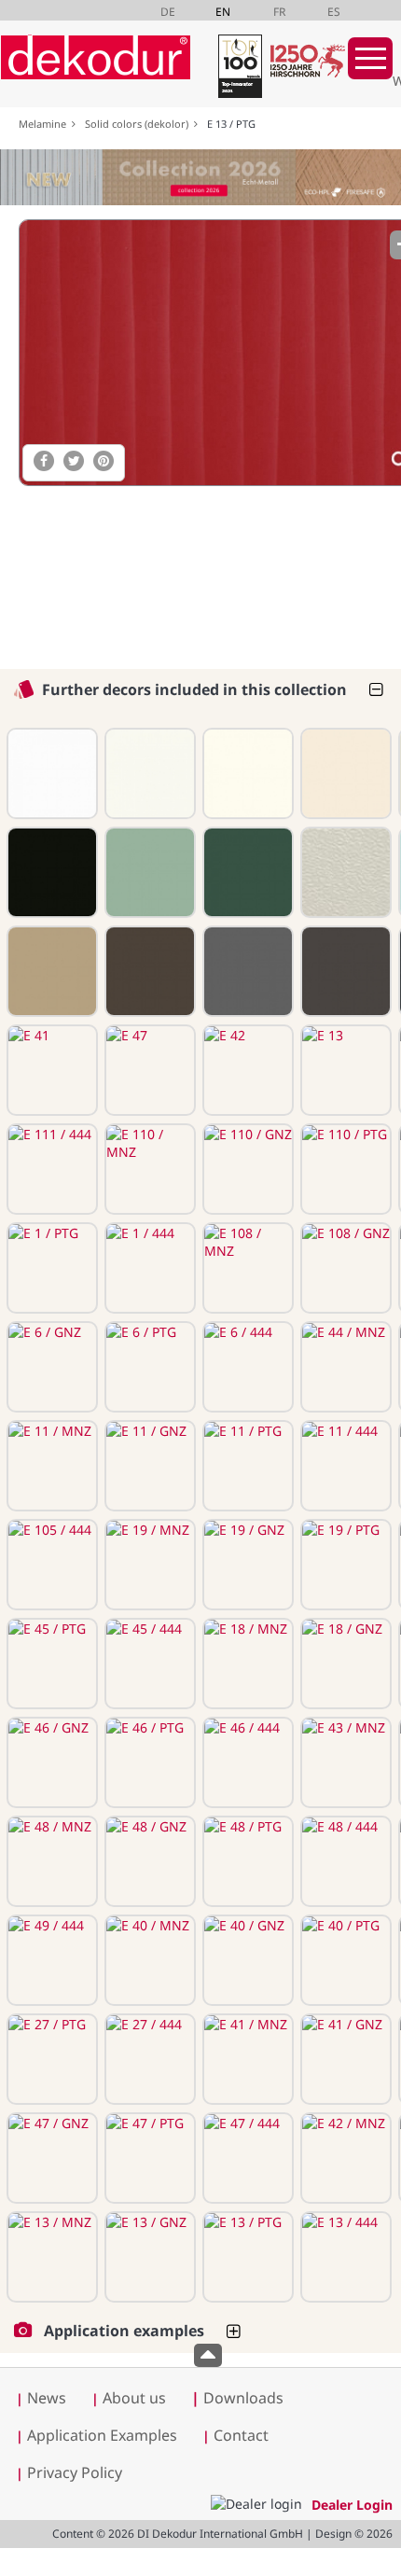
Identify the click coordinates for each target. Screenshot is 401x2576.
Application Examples (102, 2435)
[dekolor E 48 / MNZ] (50, 1861)
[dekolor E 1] (246, 773)
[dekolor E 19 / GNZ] (246, 1565)
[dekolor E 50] (246, 971)
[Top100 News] (238, 70)
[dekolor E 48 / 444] (344, 1861)
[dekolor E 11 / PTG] (246, 1466)
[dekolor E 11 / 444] (344, 1466)
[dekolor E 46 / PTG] (148, 1762)
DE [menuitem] (168, 12)
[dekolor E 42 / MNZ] (344, 2158)
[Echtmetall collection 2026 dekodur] (200, 180)
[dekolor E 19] (246, 872)
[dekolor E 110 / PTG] (344, 1169)
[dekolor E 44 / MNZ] (344, 1367)
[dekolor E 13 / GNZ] (148, 2257)
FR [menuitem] (279, 12)
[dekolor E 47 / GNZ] (50, 2158)
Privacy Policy (75, 2472)
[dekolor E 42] (246, 1070)
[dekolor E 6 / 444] (246, 1367)
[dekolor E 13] (344, 1070)
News (47, 2398)
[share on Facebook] (44, 461)
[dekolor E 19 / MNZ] (148, 1565)
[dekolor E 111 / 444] (50, 1169)
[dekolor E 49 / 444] (50, 1960)
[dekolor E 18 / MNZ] (246, 1664)
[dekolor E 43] (50, 971)
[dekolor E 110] (148, 773)
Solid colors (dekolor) (139, 124)
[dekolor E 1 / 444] (148, 1268)
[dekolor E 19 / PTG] (344, 1565)
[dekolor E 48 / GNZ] (148, 1861)
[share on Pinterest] (104, 461)
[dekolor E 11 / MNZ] (50, 1466)
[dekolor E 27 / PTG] (50, 2059)
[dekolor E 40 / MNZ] (148, 1960)
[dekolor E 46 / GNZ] (50, 1762)
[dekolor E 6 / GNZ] (50, 1367)
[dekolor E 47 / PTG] (148, 2158)
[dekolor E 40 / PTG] (344, 1960)
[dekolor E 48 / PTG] (246, 1861)
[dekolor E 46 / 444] (246, 1762)
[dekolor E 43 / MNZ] (344, 1762)
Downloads (237, 2398)
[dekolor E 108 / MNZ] (246, 1268)
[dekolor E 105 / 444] (50, 1565)
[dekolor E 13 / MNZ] (50, 2257)
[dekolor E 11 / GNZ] (148, 1466)
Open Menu (370, 58)
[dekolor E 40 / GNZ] (246, 1960)
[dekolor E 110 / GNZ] (246, 1169)
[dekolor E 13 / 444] (344, 2257)
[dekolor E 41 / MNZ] (246, 2059)
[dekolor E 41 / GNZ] (344, 2059)
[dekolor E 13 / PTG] (246, 2257)
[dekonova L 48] (344, 872)
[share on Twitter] (74, 461)
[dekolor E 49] (344, 971)
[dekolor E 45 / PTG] (50, 1664)
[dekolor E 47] (148, 1070)
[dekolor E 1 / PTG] (50, 1268)
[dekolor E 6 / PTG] (148, 1367)
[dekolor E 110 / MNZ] (148, 1169)
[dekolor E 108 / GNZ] (344, 1268)
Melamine (45, 124)
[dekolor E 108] (344, 773)
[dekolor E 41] (50, 1070)
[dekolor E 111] (50, 773)
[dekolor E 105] (148, 872)
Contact (241, 2435)
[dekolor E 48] (148, 971)
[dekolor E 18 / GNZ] (344, 1664)
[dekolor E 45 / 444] (148, 1664)
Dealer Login (352, 2505)
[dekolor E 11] (50, 872)
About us (134, 2398)
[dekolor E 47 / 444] (246, 2158)
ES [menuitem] (334, 12)
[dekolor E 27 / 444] (148, 2059)
